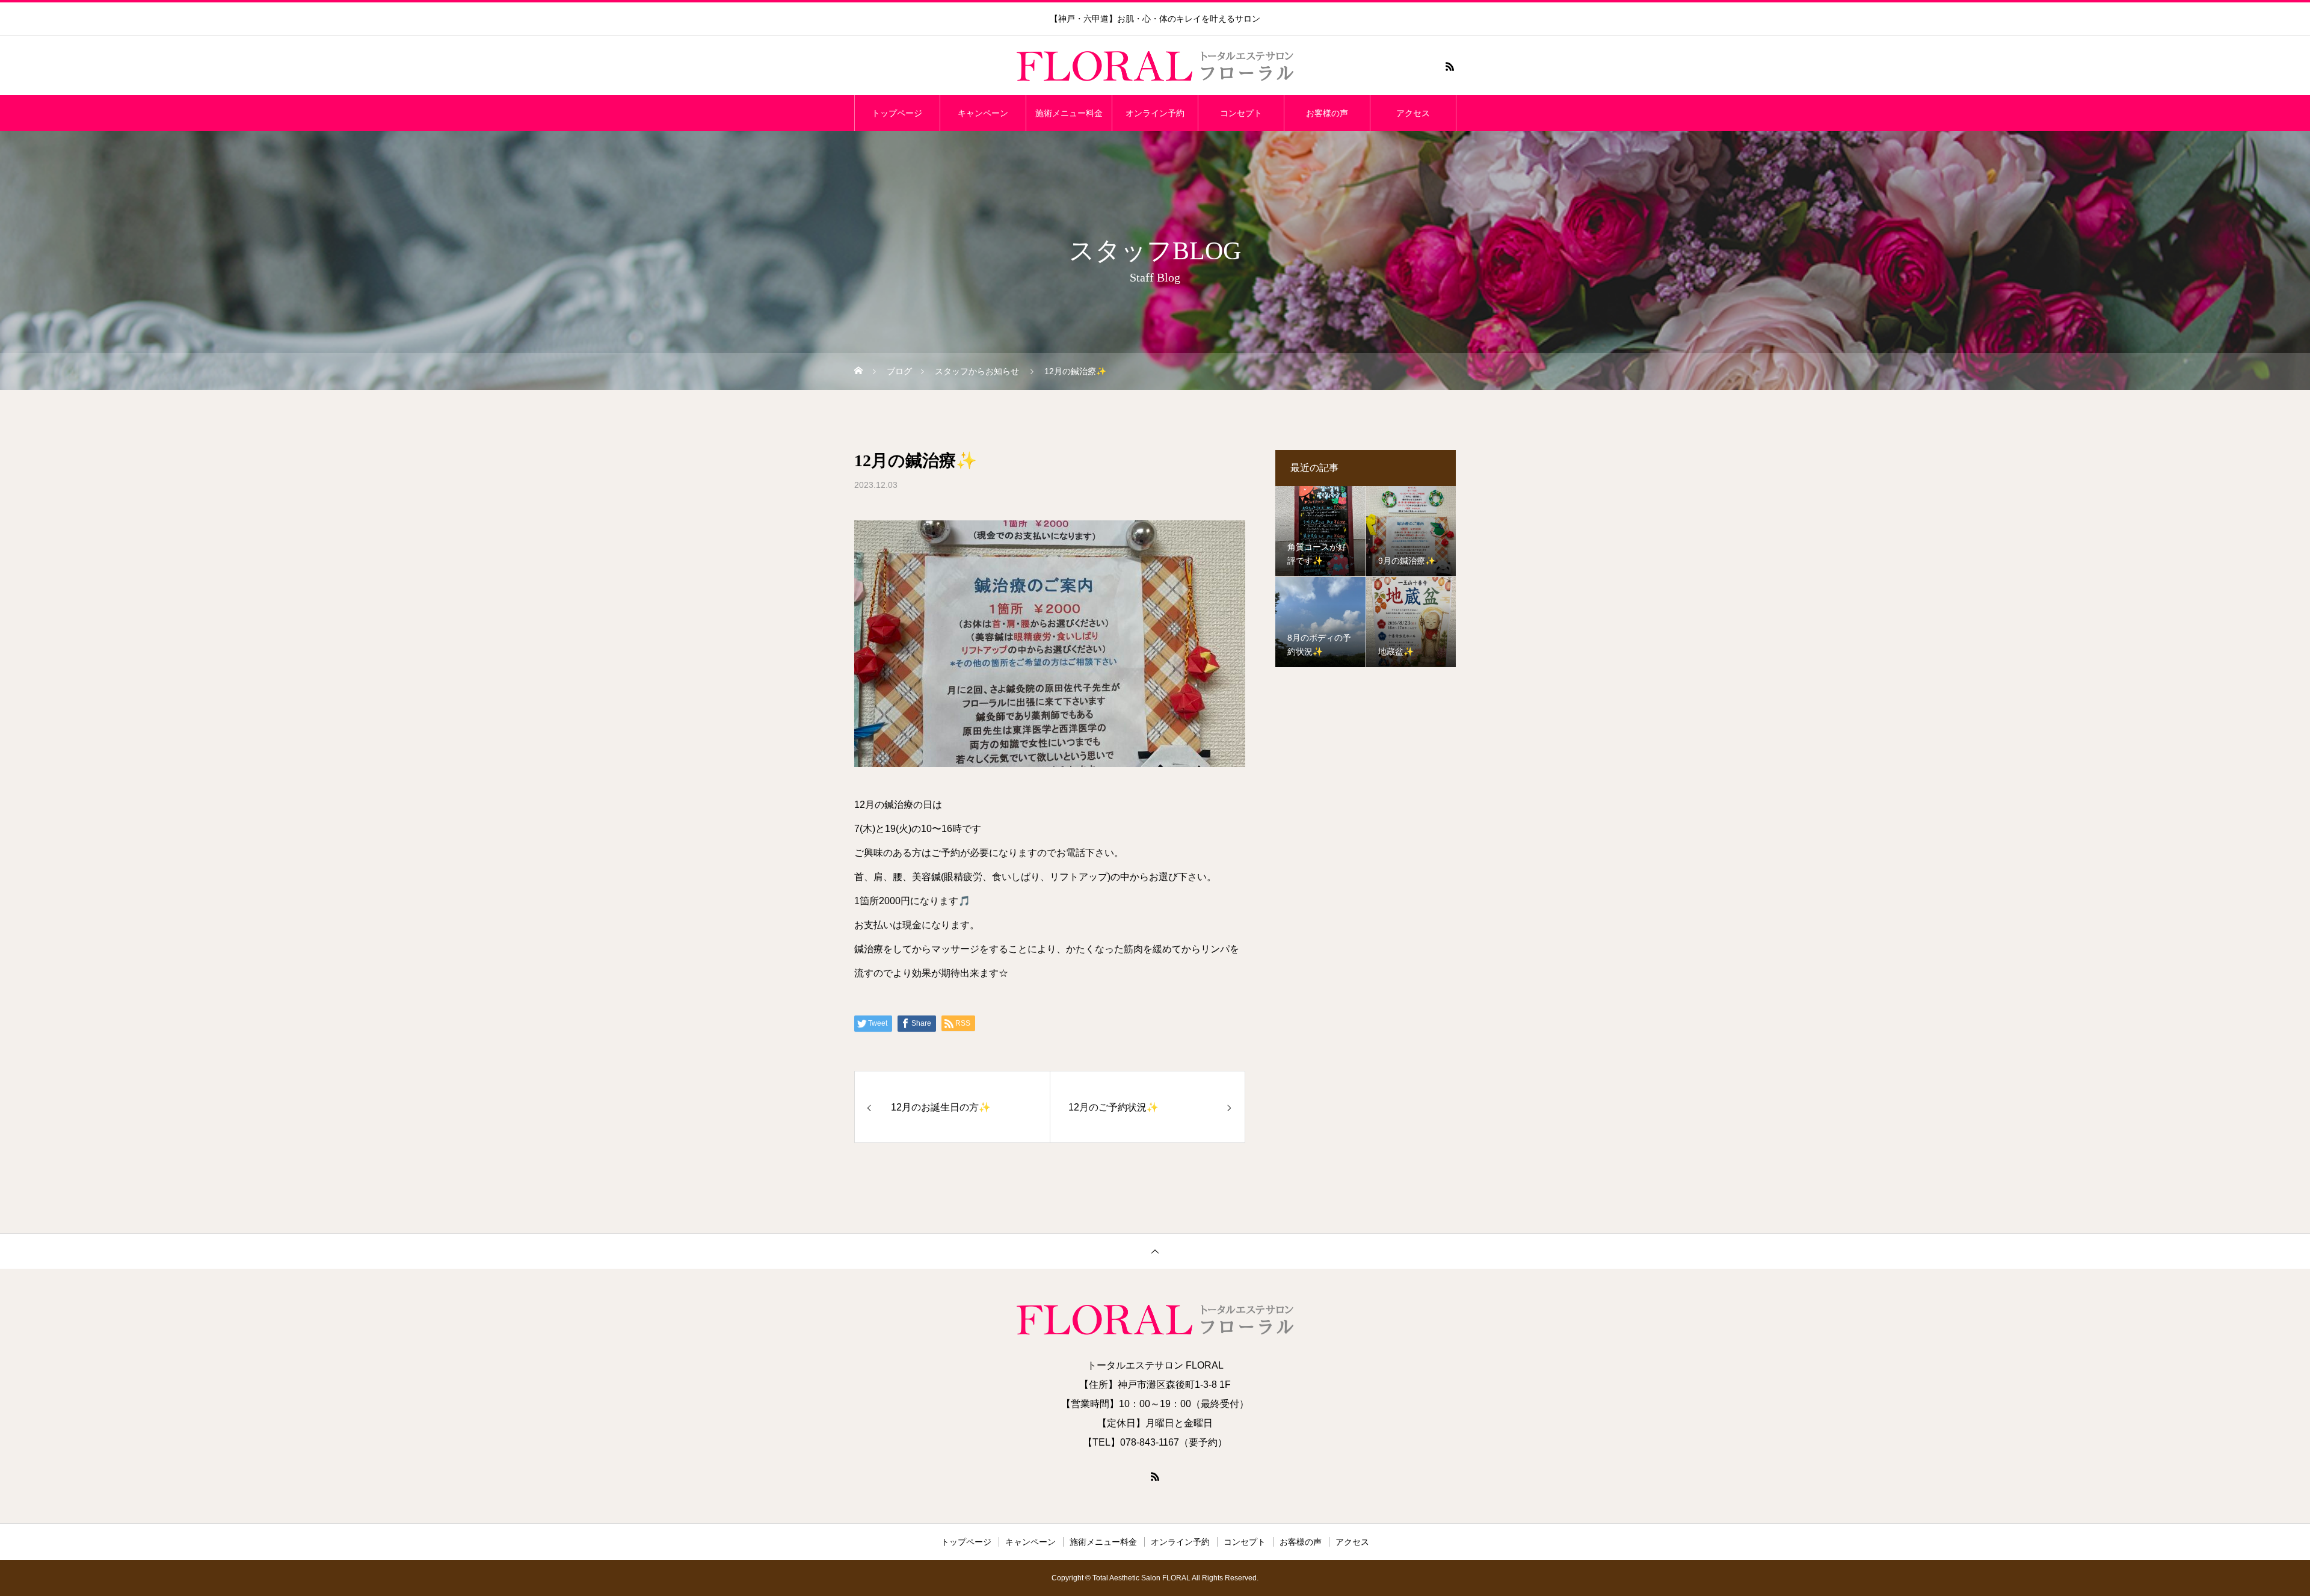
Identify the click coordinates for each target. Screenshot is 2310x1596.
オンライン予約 (1155, 113)
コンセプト (1241, 113)
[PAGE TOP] (1155, 1251)
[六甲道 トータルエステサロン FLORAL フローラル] (1155, 66)
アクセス (1413, 113)
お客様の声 (1327, 113)
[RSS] (1450, 66)
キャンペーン (983, 113)
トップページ (897, 113)
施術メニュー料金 (1069, 113)
